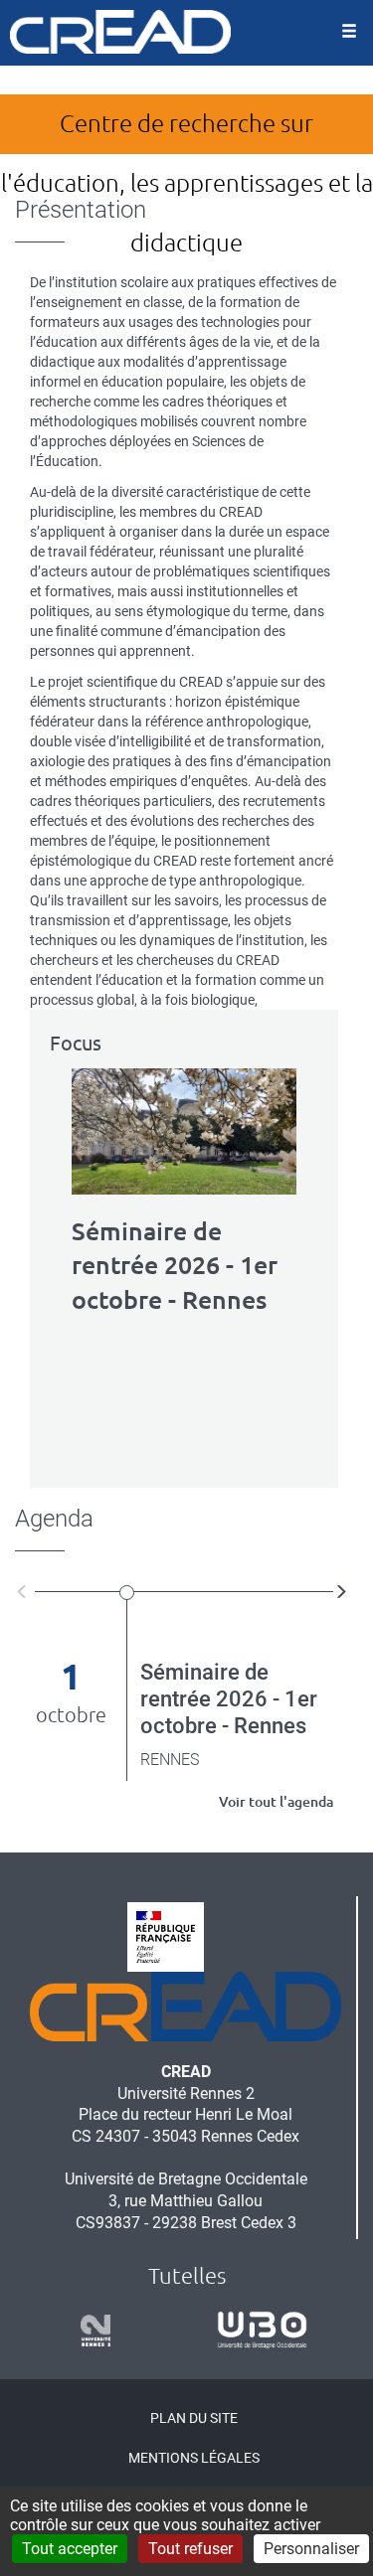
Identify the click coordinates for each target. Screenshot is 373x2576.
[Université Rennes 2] (89, 2330)
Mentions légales (194, 2458)
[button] (25, 1591)
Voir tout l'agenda (276, 1802)
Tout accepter (70, 2549)
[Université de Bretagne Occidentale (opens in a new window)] (255, 2330)
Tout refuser (190, 2549)
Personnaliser (311, 2549)
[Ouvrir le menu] (349, 33)
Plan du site (194, 2418)
